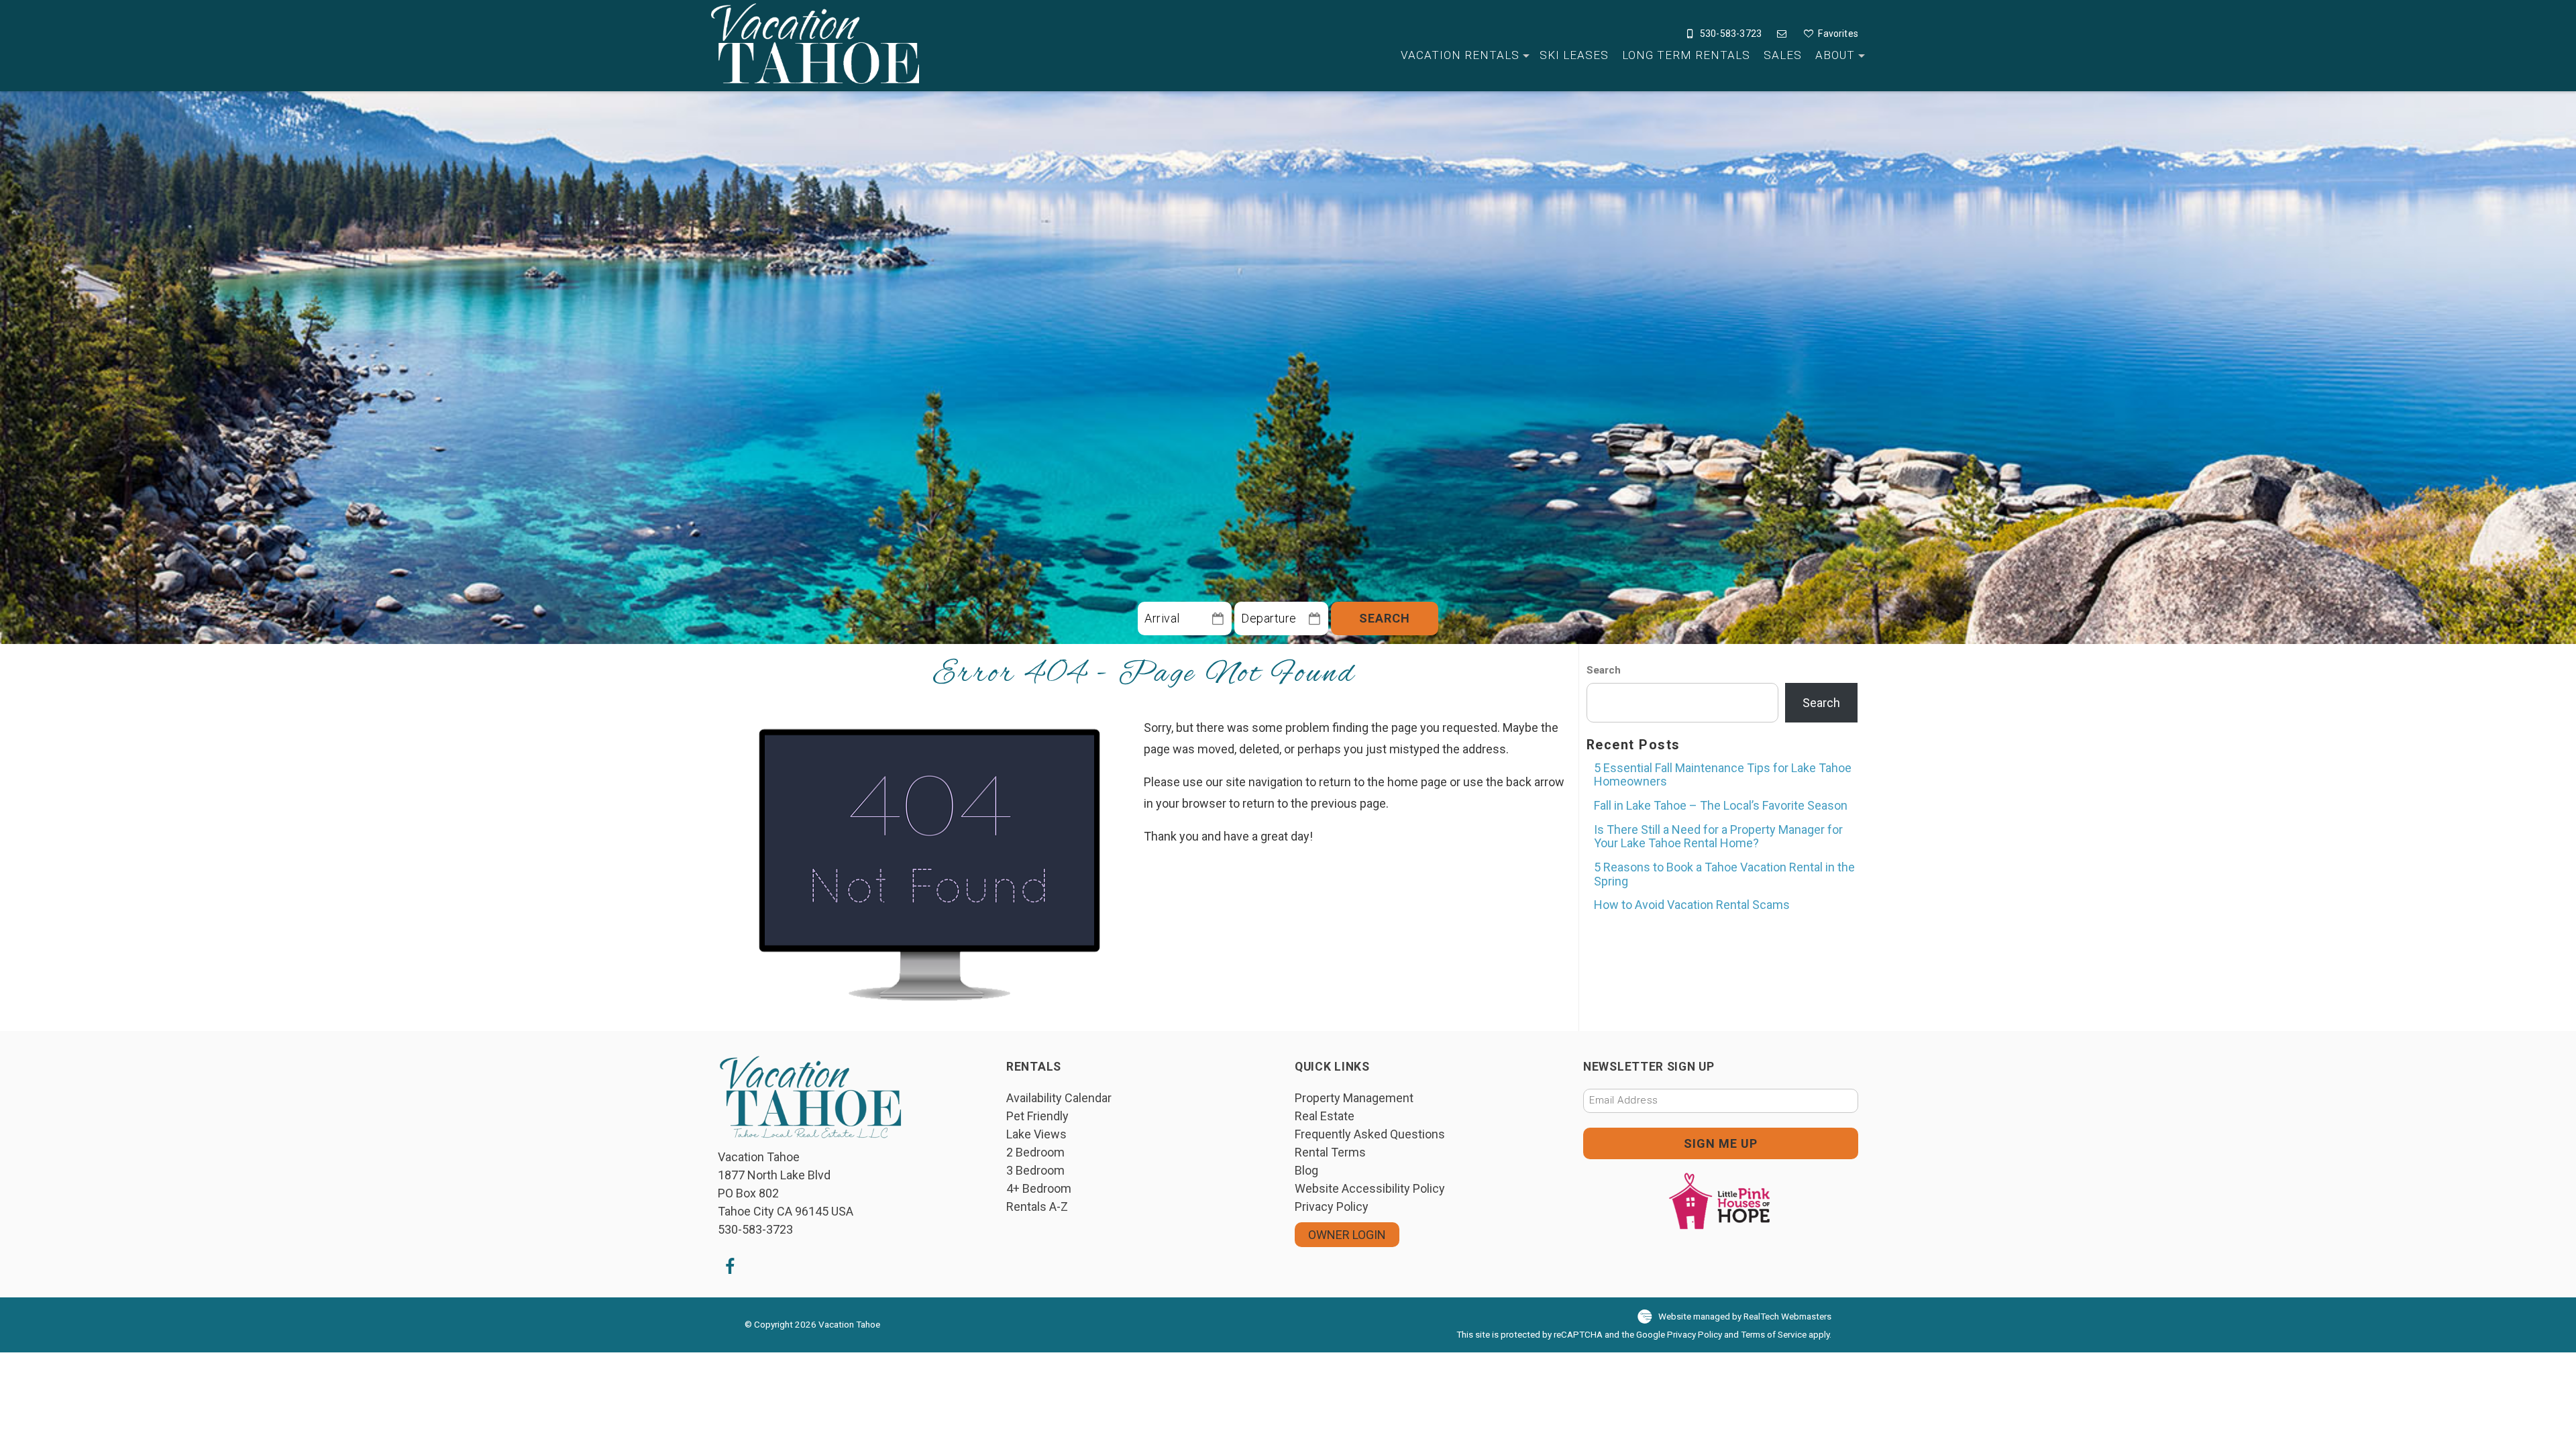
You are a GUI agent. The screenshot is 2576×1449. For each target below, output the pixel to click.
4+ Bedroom (1039, 1188)
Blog (1306, 1170)
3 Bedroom (1035, 1170)
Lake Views (1036, 1134)
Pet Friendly (1037, 1116)
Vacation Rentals (1460, 55)
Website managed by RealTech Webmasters (1745, 1316)
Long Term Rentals (1686, 55)
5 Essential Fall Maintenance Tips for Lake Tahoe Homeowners (1723, 775)
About (1835, 55)
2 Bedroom (1035, 1152)
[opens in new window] (730, 1266)
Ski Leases (1574, 55)
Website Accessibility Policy (1370, 1188)
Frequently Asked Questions (1370, 1134)
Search (1385, 618)
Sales (1783, 55)
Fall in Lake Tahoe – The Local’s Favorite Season (1721, 805)
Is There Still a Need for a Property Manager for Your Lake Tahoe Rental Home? (1718, 837)
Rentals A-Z (1037, 1206)
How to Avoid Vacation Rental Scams (1692, 905)
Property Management (1354, 1098)
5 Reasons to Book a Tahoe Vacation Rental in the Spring (1724, 874)
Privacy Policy (1332, 1206)
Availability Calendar (1059, 1098)
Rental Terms (1330, 1152)
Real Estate (1325, 1116)
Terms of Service (1774, 1334)
